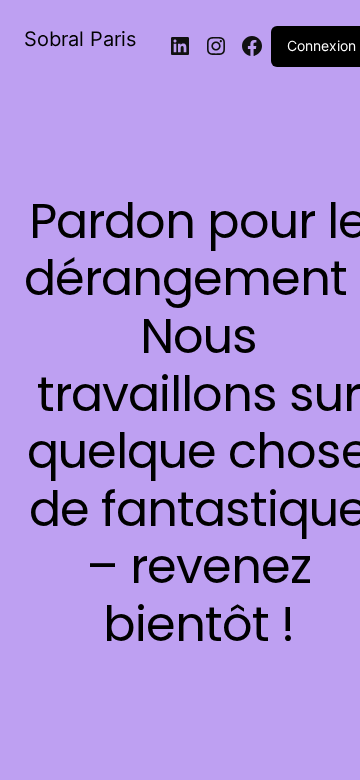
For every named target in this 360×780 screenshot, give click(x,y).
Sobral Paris (80, 39)
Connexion (321, 45)
